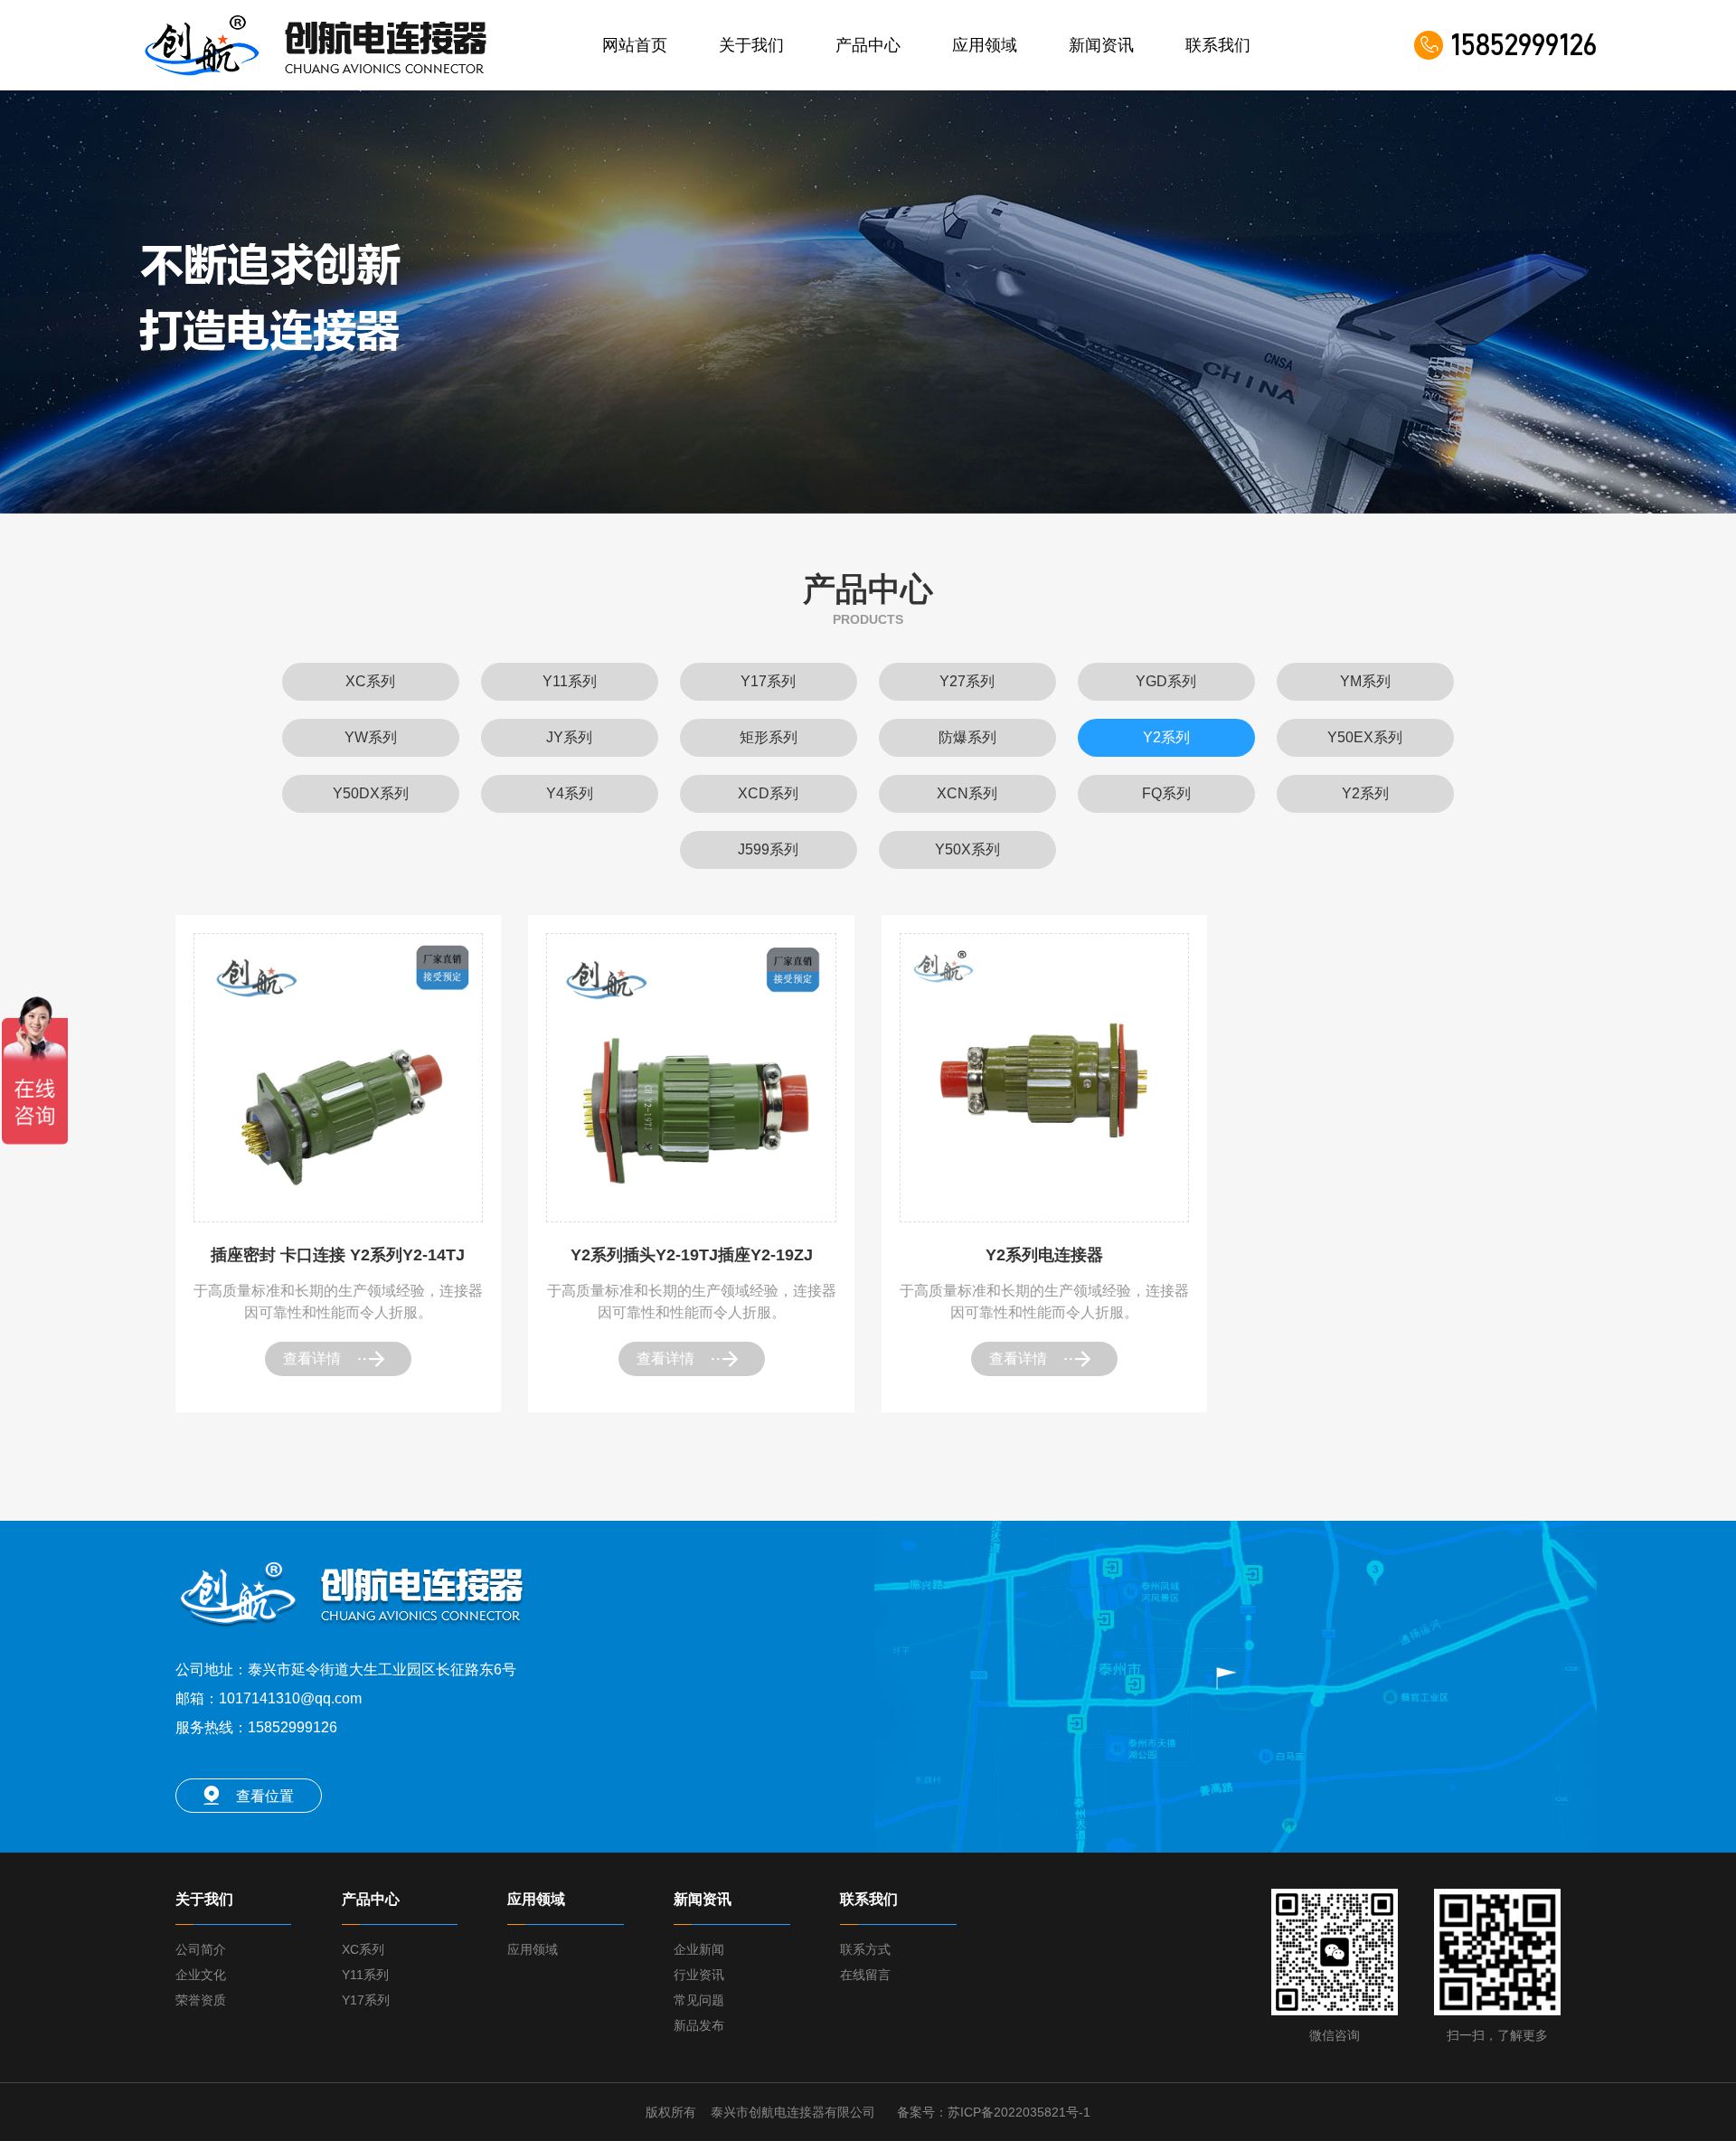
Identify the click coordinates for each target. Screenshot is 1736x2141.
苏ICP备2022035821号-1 (1019, 2112)
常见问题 (699, 2000)
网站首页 (635, 45)
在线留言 (865, 1975)
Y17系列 (366, 2000)
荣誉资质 (201, 2000)
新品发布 (699, 2025)
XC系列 (363, 1949)
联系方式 (865, 1949)
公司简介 (201, 1949)
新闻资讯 (1101, 45)
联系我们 (1218, 45)
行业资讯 (699, 1975)
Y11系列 (365, 1975)
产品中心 (868, 45)
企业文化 (201, 1975)
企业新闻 (699, 1949)
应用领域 (985, 45)
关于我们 (751, 45)
